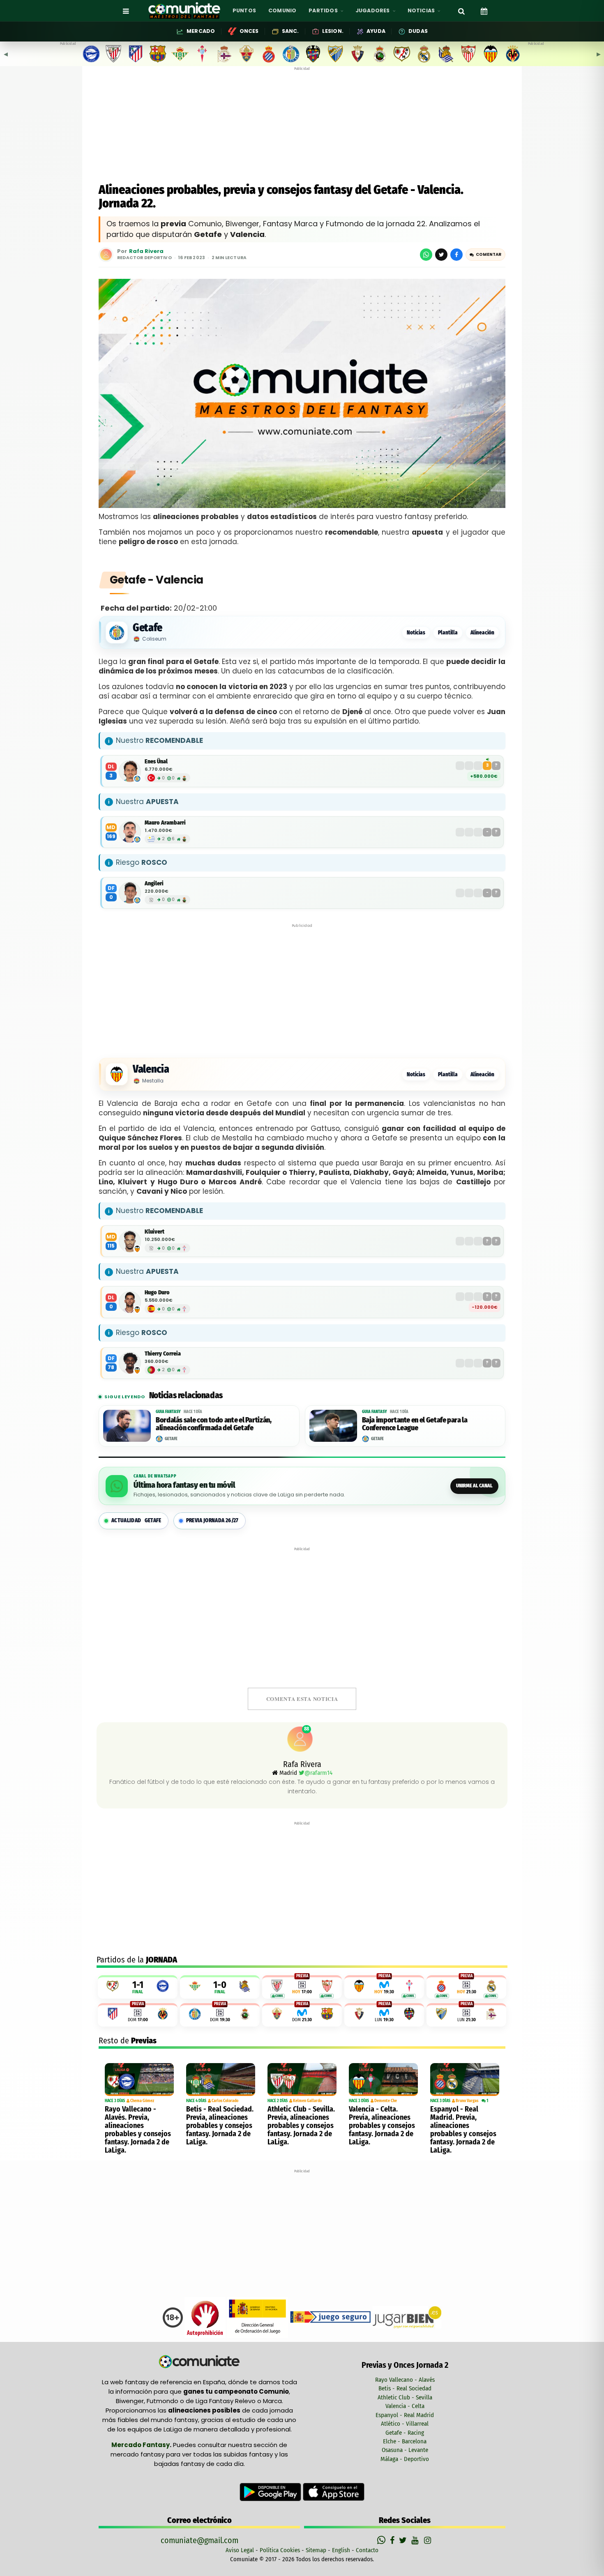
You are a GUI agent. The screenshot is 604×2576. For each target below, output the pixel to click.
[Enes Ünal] (130, 771)
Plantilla (448, 633)
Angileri (154, 884)
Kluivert (154, 1232)
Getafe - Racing (405, 2433)
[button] (485, 255)
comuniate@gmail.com (199, 2540)
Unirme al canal (474, 1486)
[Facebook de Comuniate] (393, 2540)
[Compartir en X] (441, 255)
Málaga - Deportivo (405, 2459)
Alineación (482, 633)
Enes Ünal (156, 762)
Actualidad (136, 1520)
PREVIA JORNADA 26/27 (212, 1520)
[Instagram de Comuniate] (428, 2540)
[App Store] (334, 2491)
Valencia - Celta (405, 2406)
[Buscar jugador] (461, 11)
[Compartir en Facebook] (456, 255)
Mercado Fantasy (141, 2445)
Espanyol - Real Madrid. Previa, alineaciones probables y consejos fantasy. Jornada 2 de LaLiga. (463, 2130)
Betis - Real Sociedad (405, 2388)
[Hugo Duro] (130, 1302)
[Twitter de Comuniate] (404, 2540)
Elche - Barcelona (405, 2441)
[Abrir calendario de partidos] (484, 11)
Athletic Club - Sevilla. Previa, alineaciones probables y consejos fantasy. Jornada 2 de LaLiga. (301, 2126)
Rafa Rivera (146, 252)
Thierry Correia (163, 1354)
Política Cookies (280, 2550)
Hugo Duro (157, 1293)
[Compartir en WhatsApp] (426, 255)
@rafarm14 (318, 1773)
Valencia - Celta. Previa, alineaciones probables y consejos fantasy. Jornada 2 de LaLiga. (382, 2126)
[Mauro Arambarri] (130, 832)
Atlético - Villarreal (405, 2424)
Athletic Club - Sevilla (405, 2397)
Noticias (416, 633)
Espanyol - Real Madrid (405, 2415)
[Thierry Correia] (130, 1363)
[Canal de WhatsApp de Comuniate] (382, 2540)
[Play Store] (271, 2491)
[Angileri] (130, 893)
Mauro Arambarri (165, 823)
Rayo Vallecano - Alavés (405, 2380)
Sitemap (316, 2550)
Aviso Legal (240, 2550)
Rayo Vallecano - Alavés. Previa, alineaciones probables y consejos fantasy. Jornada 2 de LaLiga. (138, 2130)
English (341, 2550)
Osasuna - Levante (405, 2450)
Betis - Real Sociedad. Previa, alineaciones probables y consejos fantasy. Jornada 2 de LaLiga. (220, 2126)
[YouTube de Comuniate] (416, 2540)
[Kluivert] (130, 1241)
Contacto (367, 2550)
